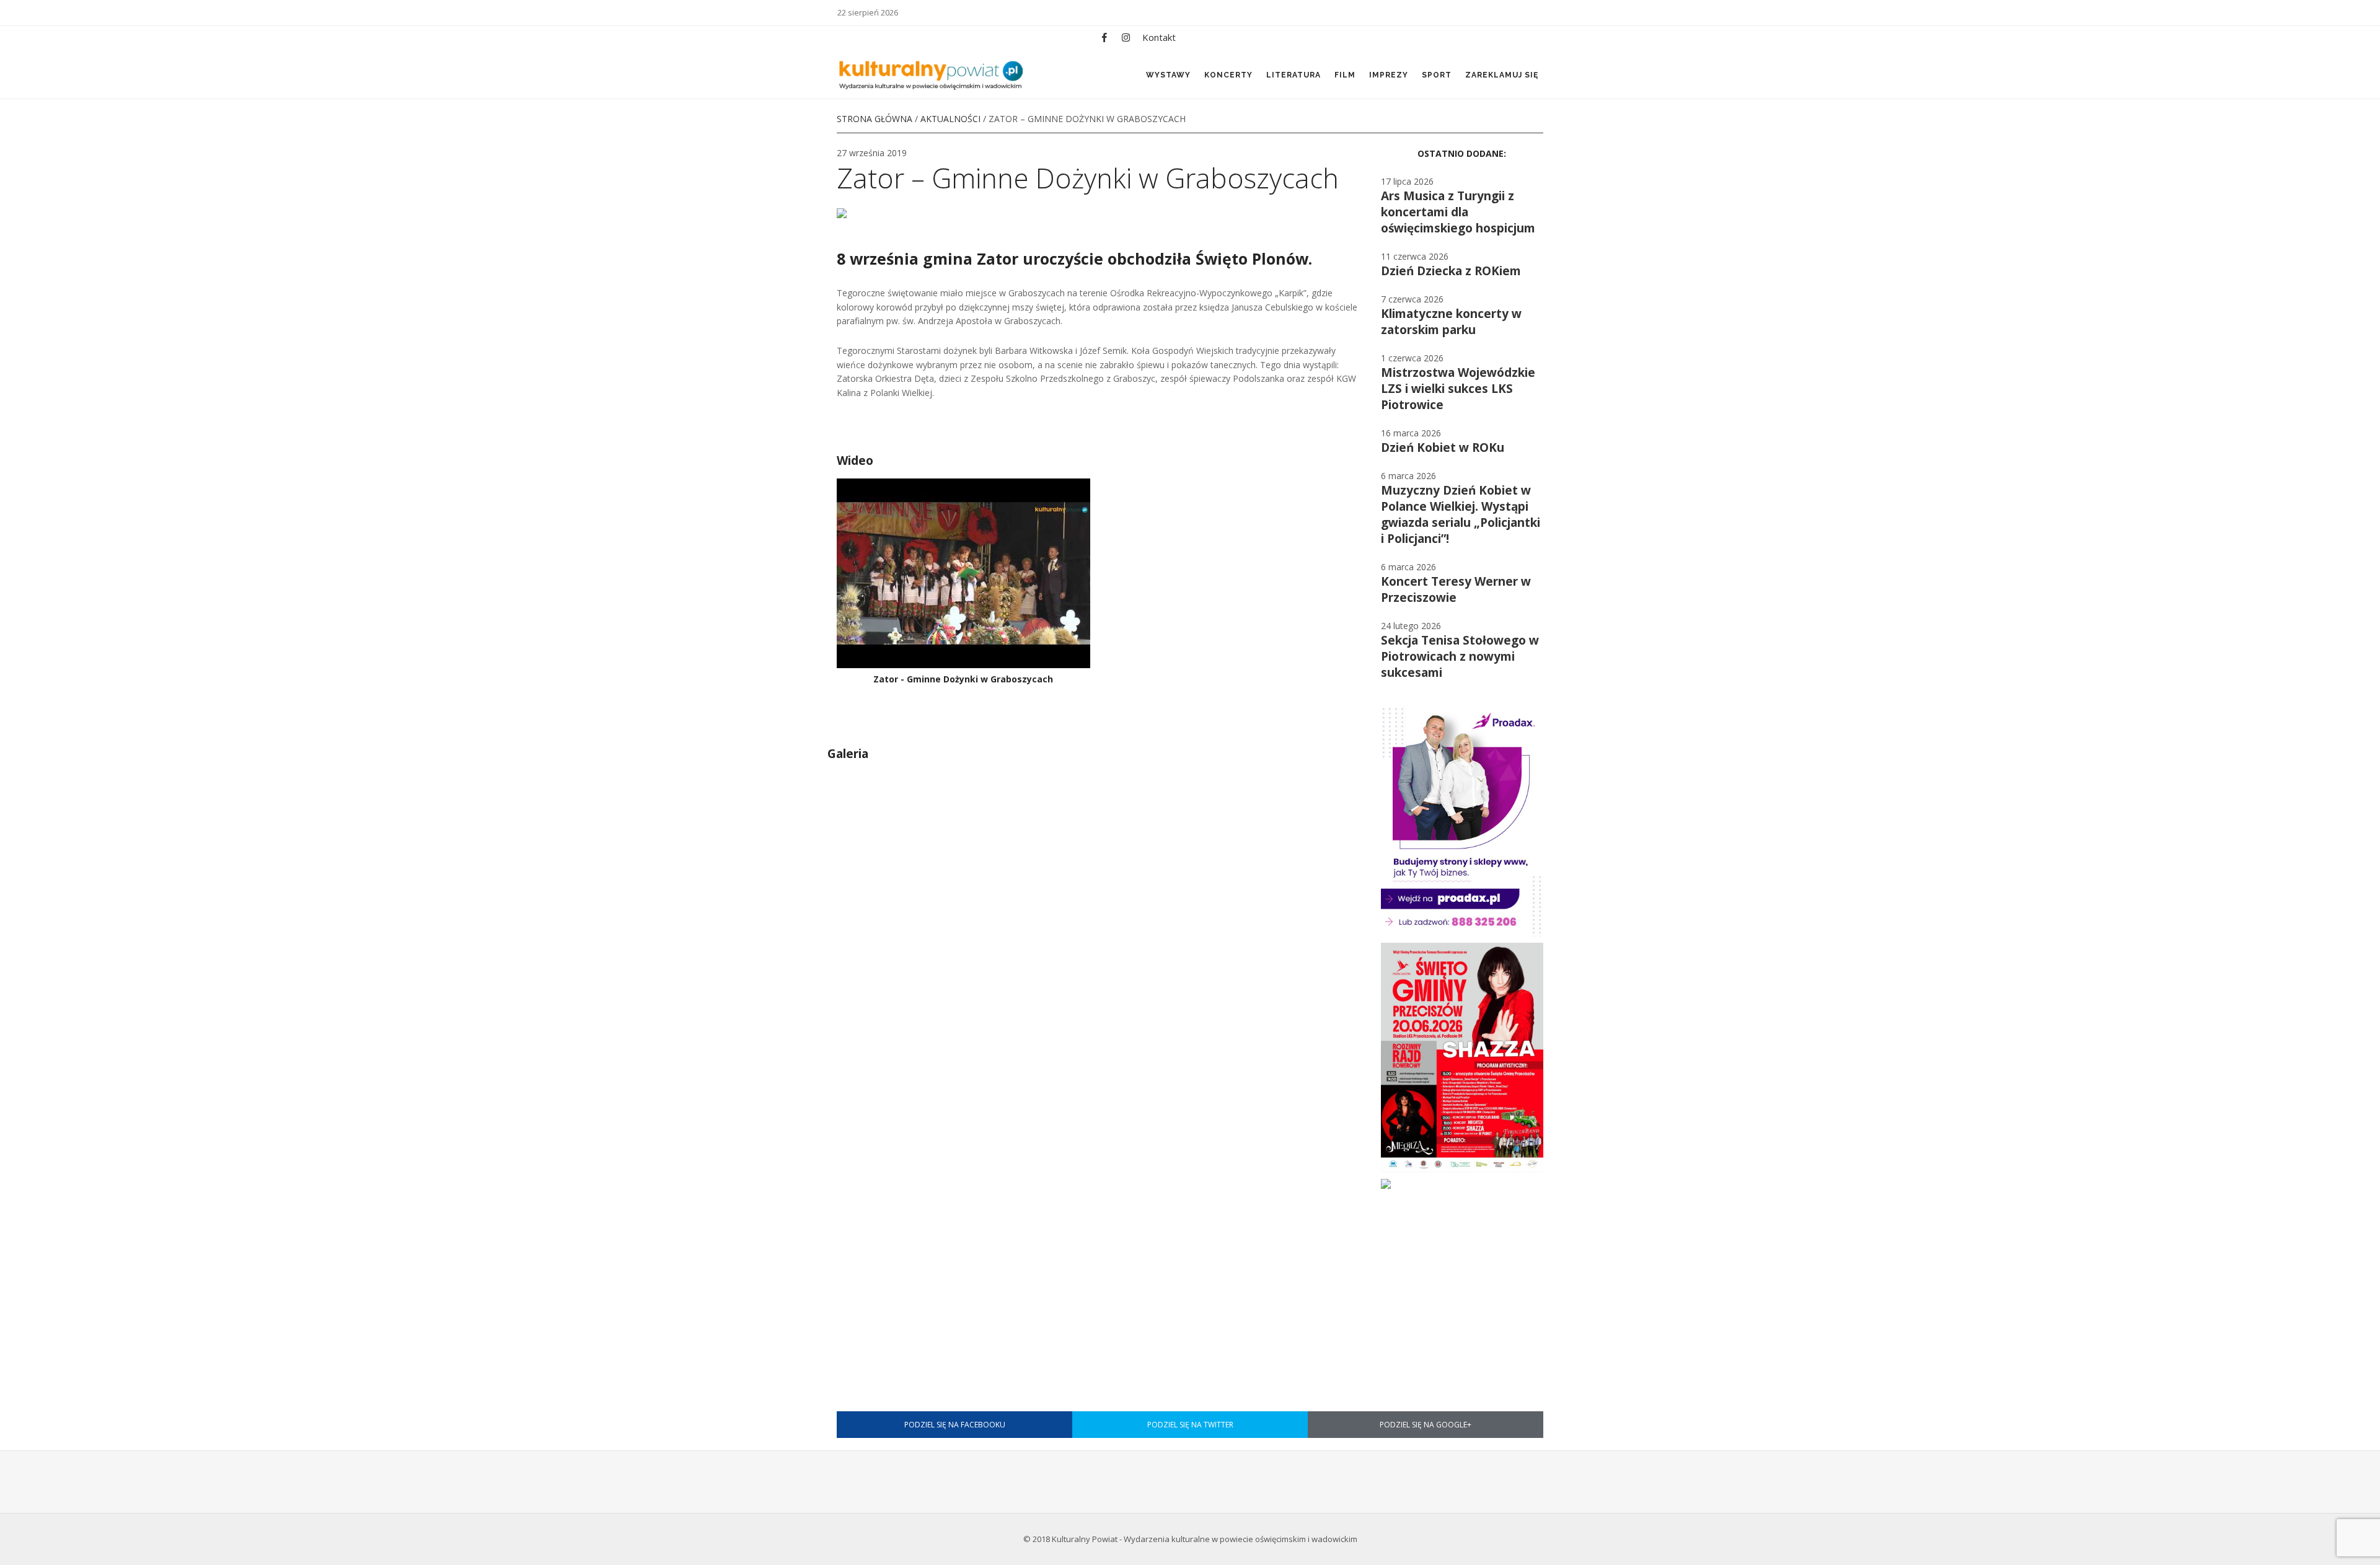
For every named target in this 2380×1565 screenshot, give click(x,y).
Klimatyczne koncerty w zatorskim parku (1451, 322)
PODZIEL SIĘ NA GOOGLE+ (1426, 1425)
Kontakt (1159, 37)
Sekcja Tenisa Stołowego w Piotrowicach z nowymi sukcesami (1460, 656)
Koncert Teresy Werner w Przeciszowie (1456, 589)
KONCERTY (1228, 75)
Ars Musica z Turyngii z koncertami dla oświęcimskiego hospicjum (1458, 212)
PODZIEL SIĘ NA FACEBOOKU (955, 1425)
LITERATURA (1294, 75)
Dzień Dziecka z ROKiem (1451, 271)
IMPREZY (1389, 75)
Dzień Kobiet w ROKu (1443, 447)
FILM (1345, 75)
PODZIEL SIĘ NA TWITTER (1190, 1425)
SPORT (1437, 75)
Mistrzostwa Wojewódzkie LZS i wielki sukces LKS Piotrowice (1458, 389)
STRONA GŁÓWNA (875, 119)
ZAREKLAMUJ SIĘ (1502, 75)
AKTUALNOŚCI (950, 119)
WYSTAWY (1168, 75)
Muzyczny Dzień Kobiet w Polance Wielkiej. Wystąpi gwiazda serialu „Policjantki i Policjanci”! (1461, 514)
